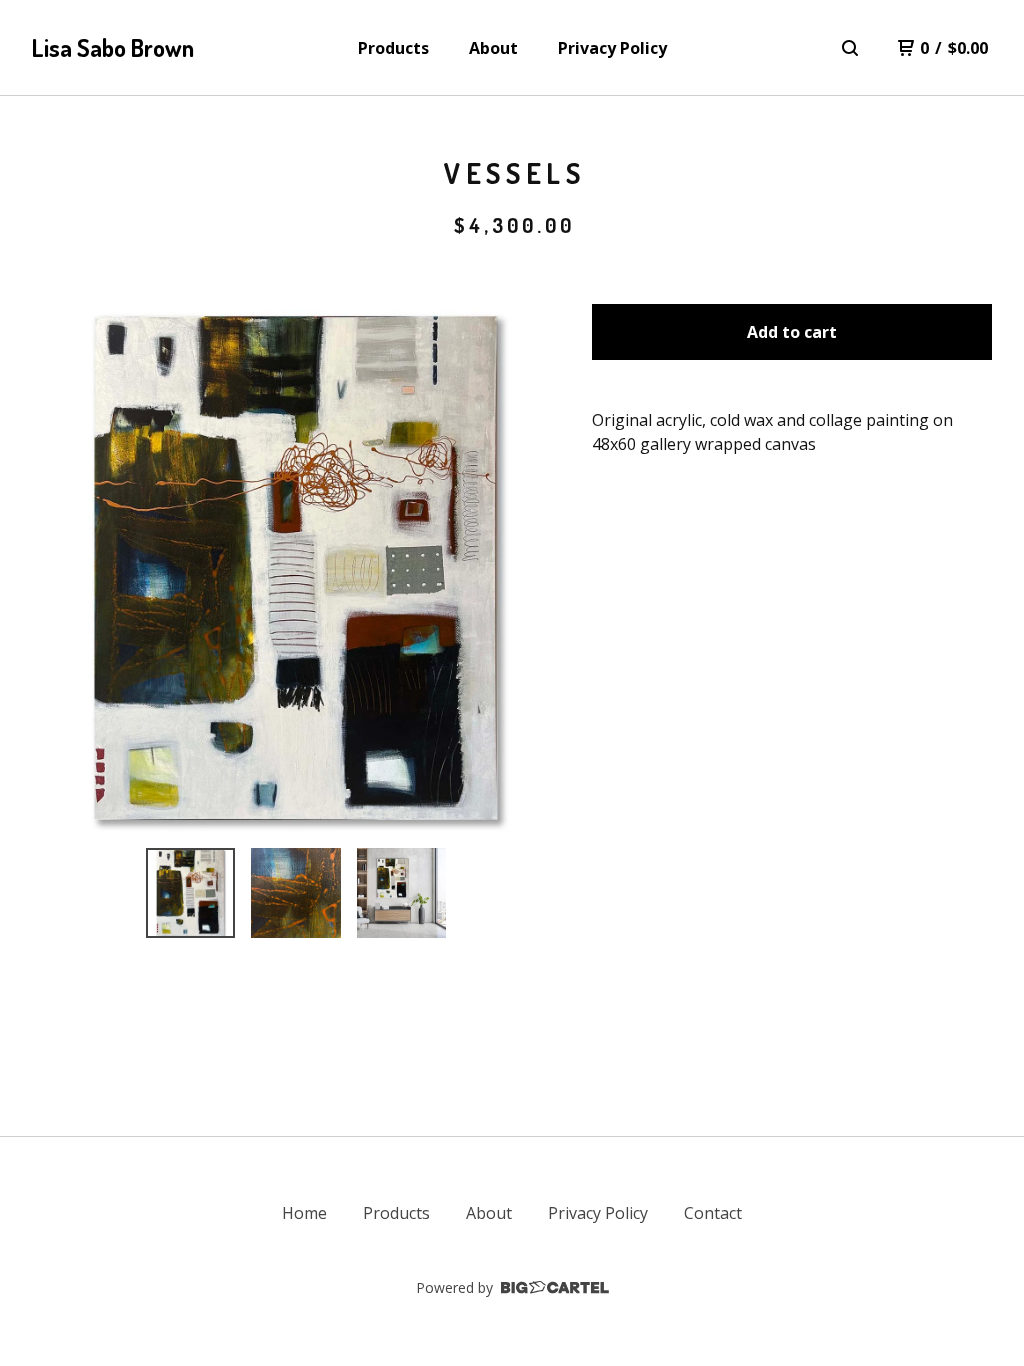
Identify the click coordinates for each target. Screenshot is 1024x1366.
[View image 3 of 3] (402, 893)
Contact (713, 1213)
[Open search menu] (850, 48)
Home (304, 1213)
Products (393, 48)
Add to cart (792, 332)
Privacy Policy (612, 48)
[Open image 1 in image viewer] (296, 568)
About (493, 48)
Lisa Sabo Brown (113, 47)
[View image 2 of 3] (296, 893)
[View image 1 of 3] (191, 893)
